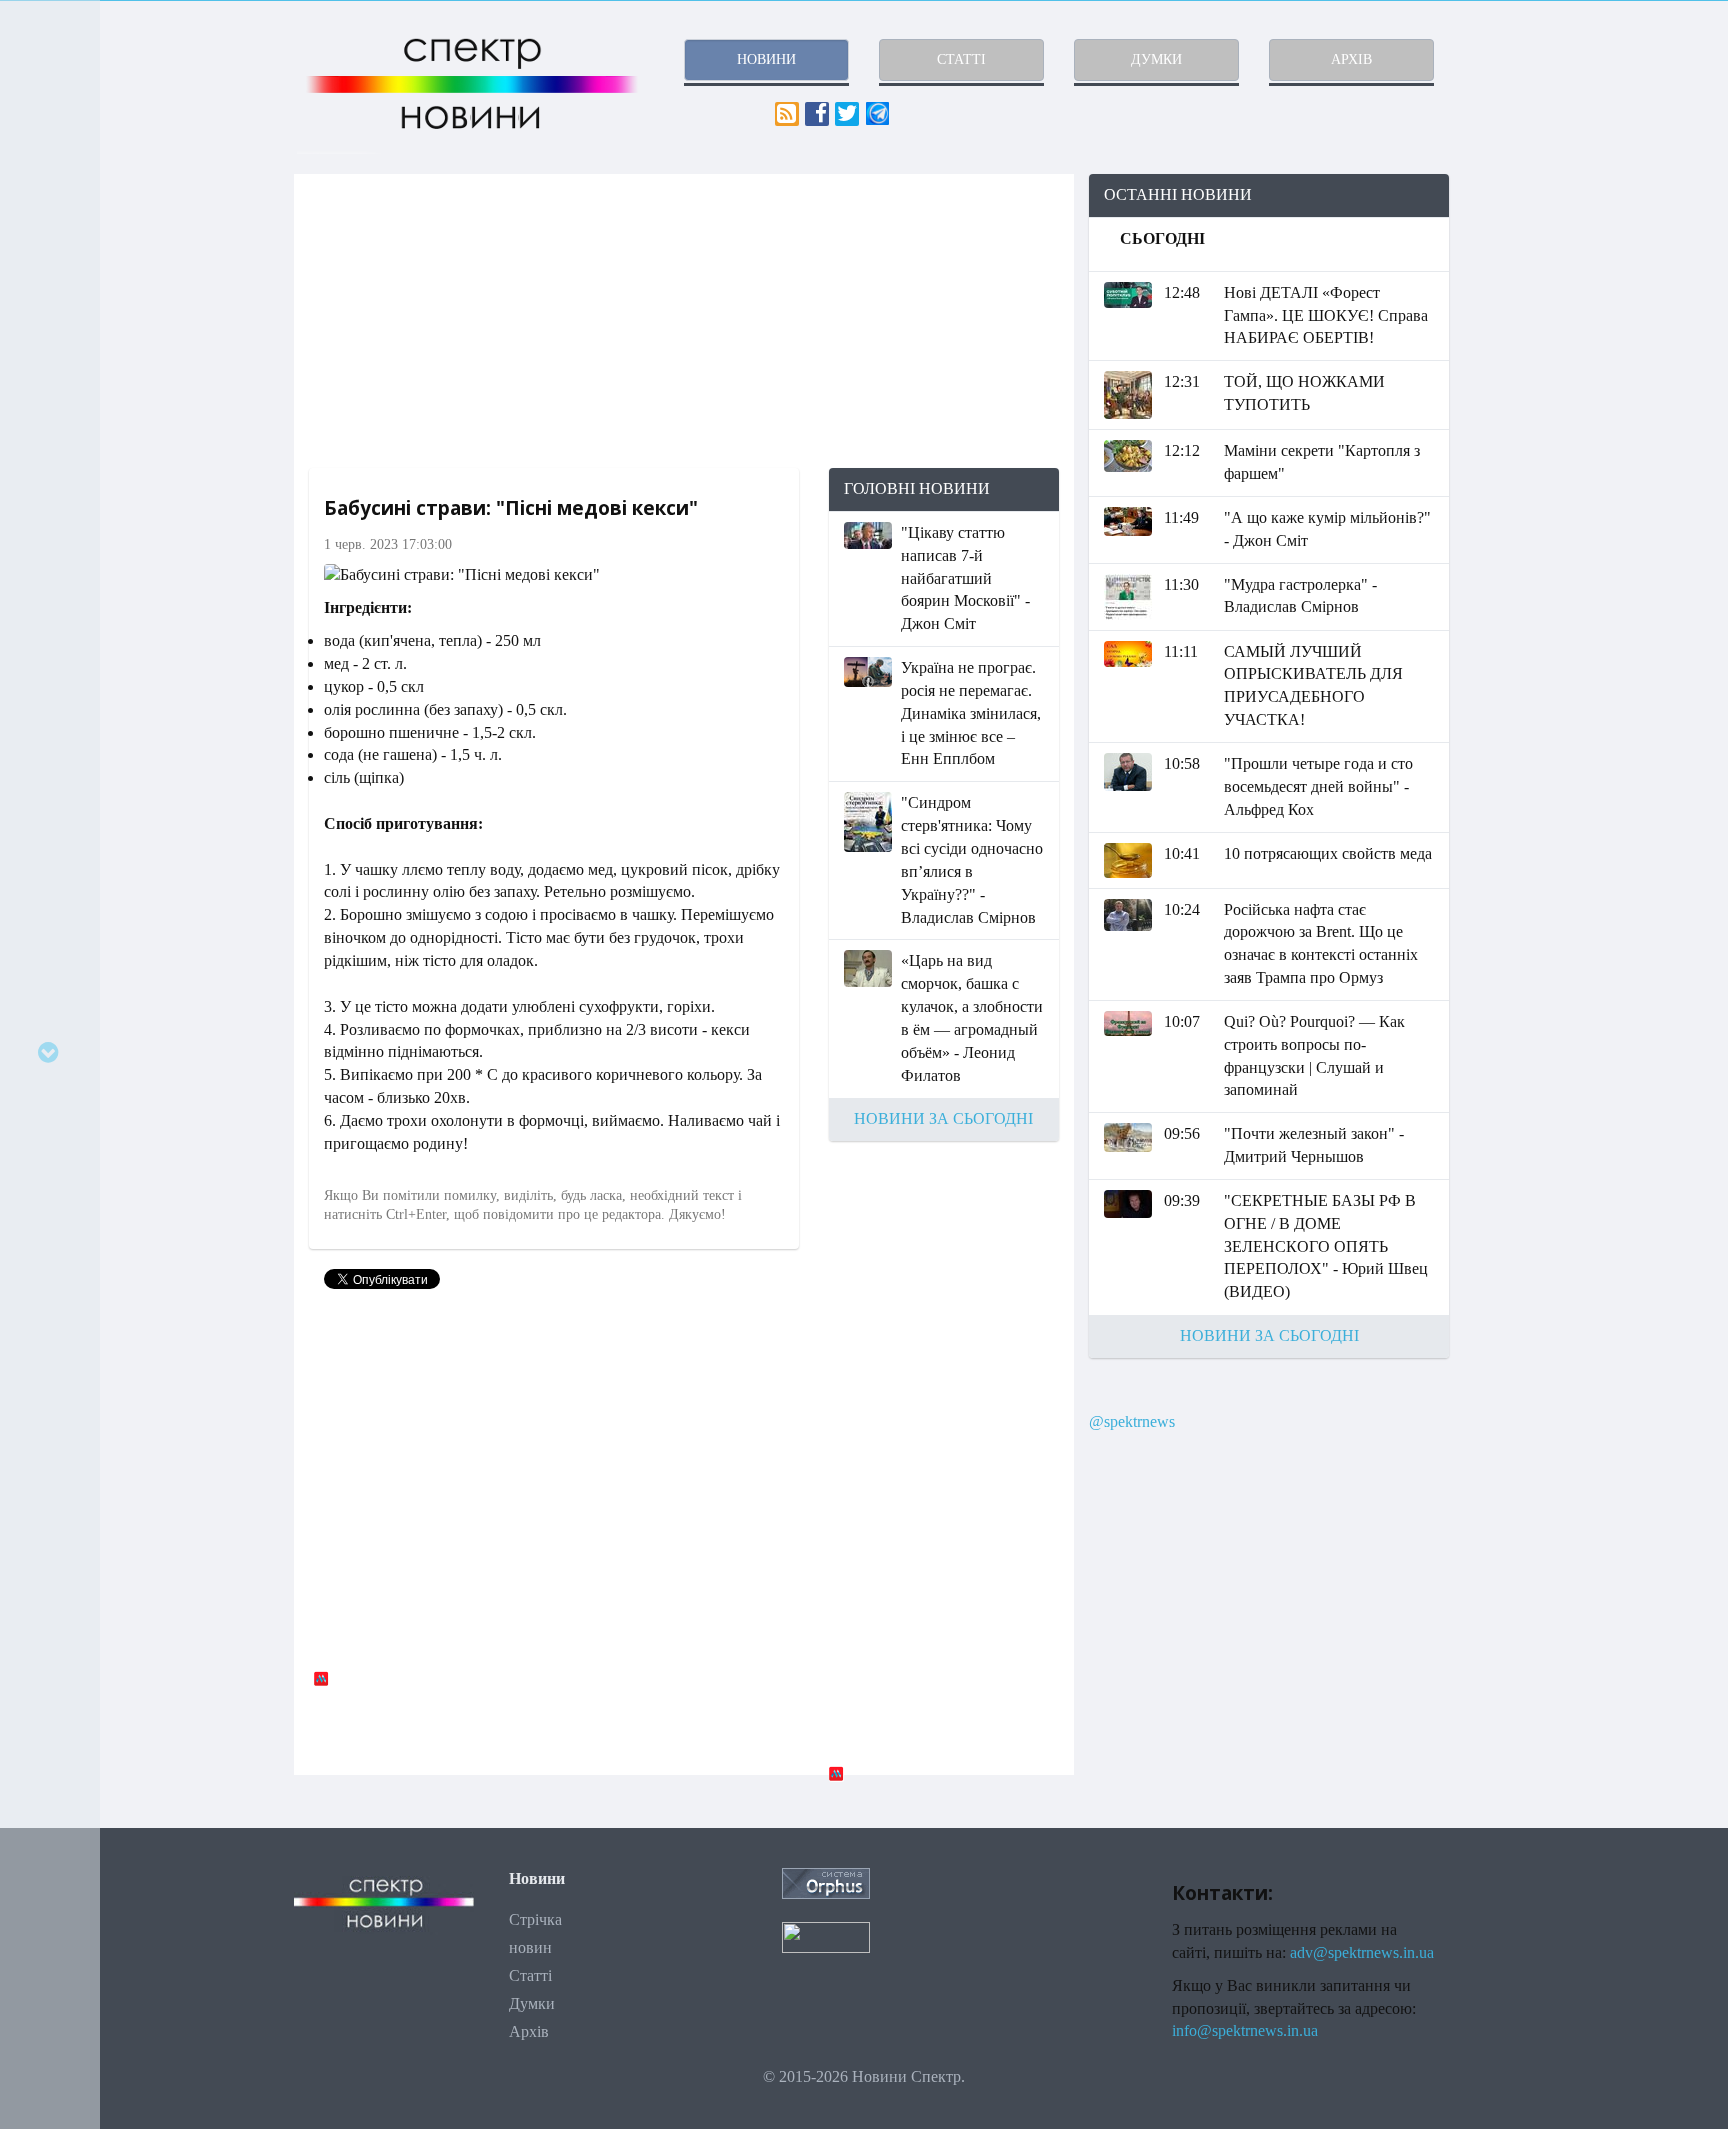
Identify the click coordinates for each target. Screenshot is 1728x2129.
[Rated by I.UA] (826, 1935)
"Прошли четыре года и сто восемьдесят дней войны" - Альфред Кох (1318, 786)
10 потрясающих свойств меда (1328, 853)
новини (766, 59)
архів (1351, 59)
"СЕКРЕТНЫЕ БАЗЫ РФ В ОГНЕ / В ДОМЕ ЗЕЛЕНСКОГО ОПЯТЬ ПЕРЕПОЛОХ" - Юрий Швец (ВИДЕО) (1326, 1246)
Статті (530, 1975)
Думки (532, 2003)
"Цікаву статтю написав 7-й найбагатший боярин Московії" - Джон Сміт (965, 578)
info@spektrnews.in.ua (1245, 2030)
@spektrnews (1132, 1421)
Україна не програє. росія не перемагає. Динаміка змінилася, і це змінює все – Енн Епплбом (971, 713)
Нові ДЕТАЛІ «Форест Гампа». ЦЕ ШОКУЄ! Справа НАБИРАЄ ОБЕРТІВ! (1326, 315)
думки (1156, 59)
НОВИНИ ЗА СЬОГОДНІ (943, 1118)
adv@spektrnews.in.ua (1362, 1952)
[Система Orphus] (826, 1881)
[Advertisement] (684, 321)
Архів (529, 2031)
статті (961, 59)
